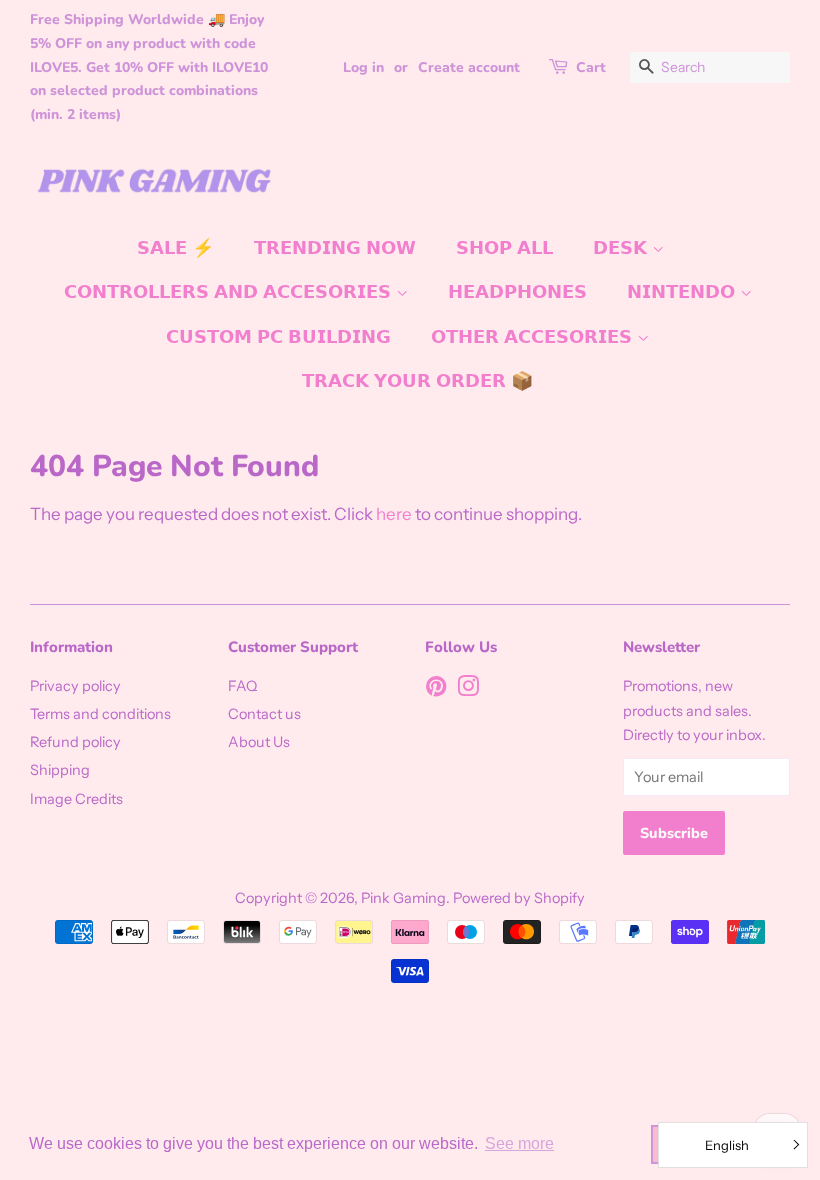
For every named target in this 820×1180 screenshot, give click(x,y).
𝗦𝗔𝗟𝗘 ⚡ (175, 248)
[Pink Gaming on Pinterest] (436, 690)
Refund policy (75, 742)
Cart (591, 67)
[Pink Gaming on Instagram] (468, 690)
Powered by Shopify (519, 898)
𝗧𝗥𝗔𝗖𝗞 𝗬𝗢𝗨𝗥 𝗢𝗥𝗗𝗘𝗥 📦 (417, 381)
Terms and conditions (100, 714)
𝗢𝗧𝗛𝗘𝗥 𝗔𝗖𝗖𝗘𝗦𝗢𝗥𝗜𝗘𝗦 (534, 337)
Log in (363, 67)
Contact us (264, 714)
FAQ (242, 686)
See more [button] (519, 1143)
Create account (469, 67)
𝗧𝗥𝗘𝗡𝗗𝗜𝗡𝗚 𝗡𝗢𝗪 (335, 248)
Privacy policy (75, 686)
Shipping (60, 770)
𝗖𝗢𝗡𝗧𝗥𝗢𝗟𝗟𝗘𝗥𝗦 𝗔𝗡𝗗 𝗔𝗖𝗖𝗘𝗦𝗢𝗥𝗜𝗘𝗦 (230, 292)
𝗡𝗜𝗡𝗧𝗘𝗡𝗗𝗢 (683, 292)
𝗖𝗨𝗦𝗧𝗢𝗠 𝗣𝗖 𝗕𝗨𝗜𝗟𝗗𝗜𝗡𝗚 (278, 337)
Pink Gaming (403, 898)
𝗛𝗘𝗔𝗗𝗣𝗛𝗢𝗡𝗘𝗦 (517, 292)
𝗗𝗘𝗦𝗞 (622, 248)
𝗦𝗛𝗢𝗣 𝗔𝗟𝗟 (504, 248)
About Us (259, 742)
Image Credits (76, 799)
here (394, 514)
